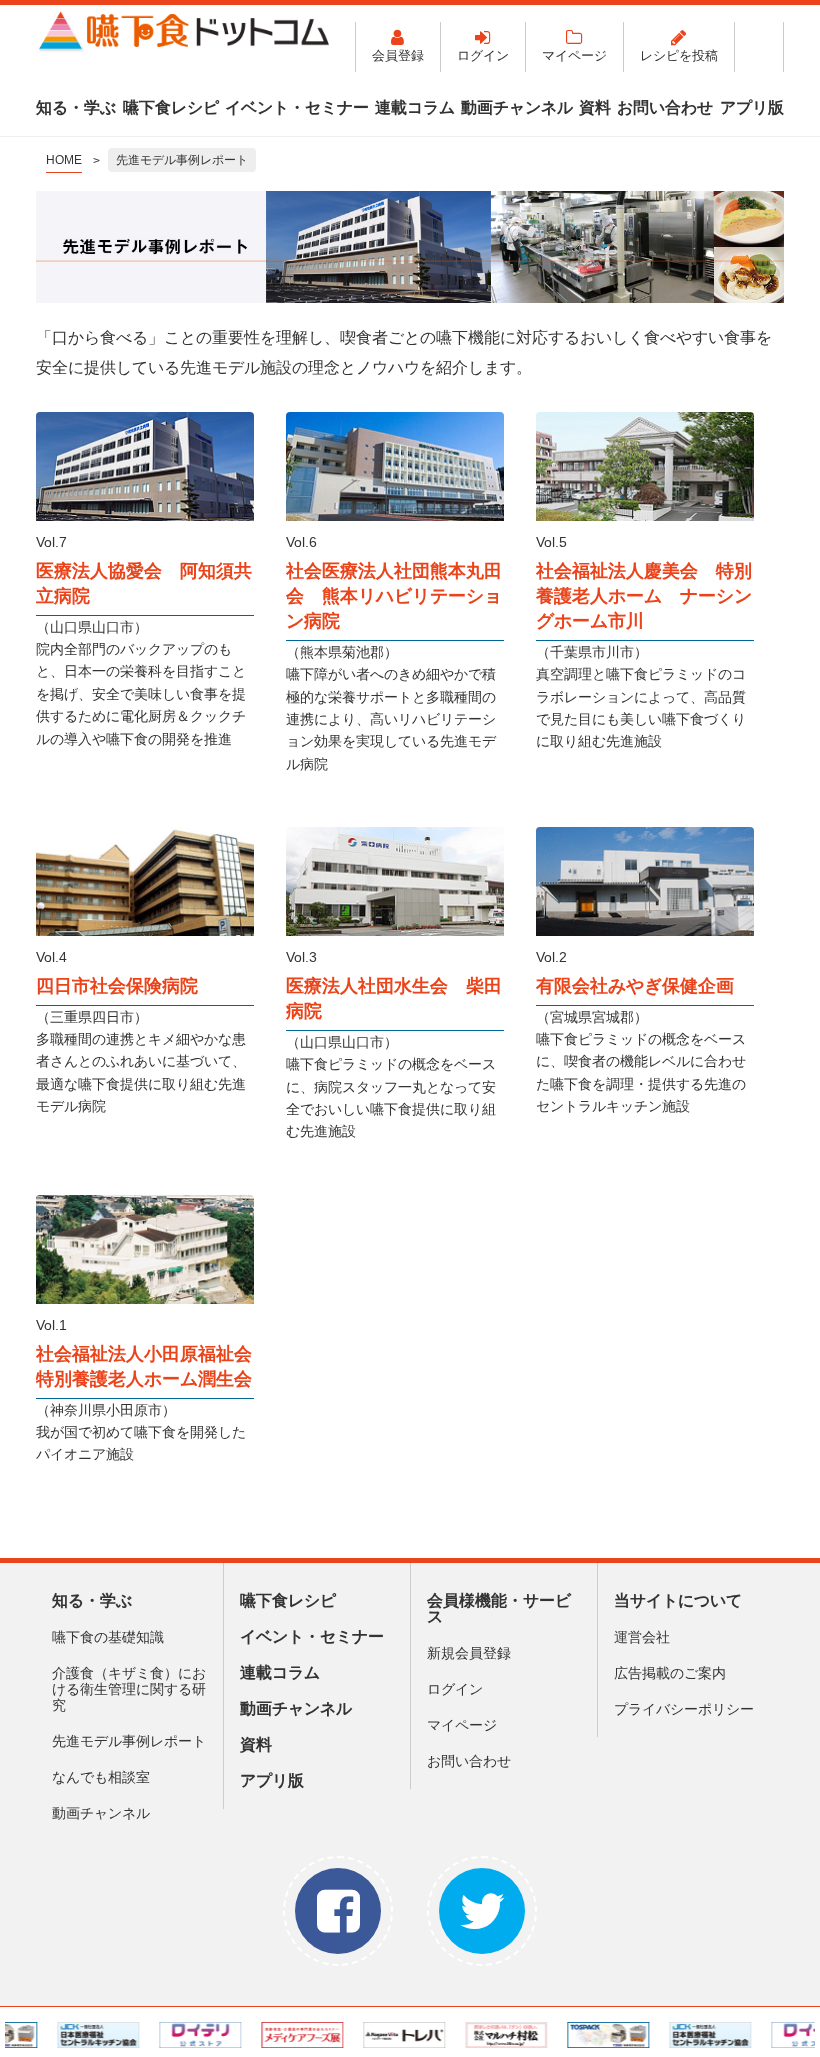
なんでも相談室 (101, 1777)
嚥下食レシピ (171, 107)
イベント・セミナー (297, 107)
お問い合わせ (665, 107)
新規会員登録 (469, 1653)
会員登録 (398, 55)
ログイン (483, 55)
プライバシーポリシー (684, 1709)
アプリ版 (752, 107)
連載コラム (415, 107)
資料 (595, 107)
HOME (64, 160)
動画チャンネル (517, 107)
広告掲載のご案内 (670, 1673)
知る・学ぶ (76, 107)
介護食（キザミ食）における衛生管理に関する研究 (129, 1689)
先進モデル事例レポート (129, 1741)
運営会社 (642, 1637)
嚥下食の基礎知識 (108, 1637)
